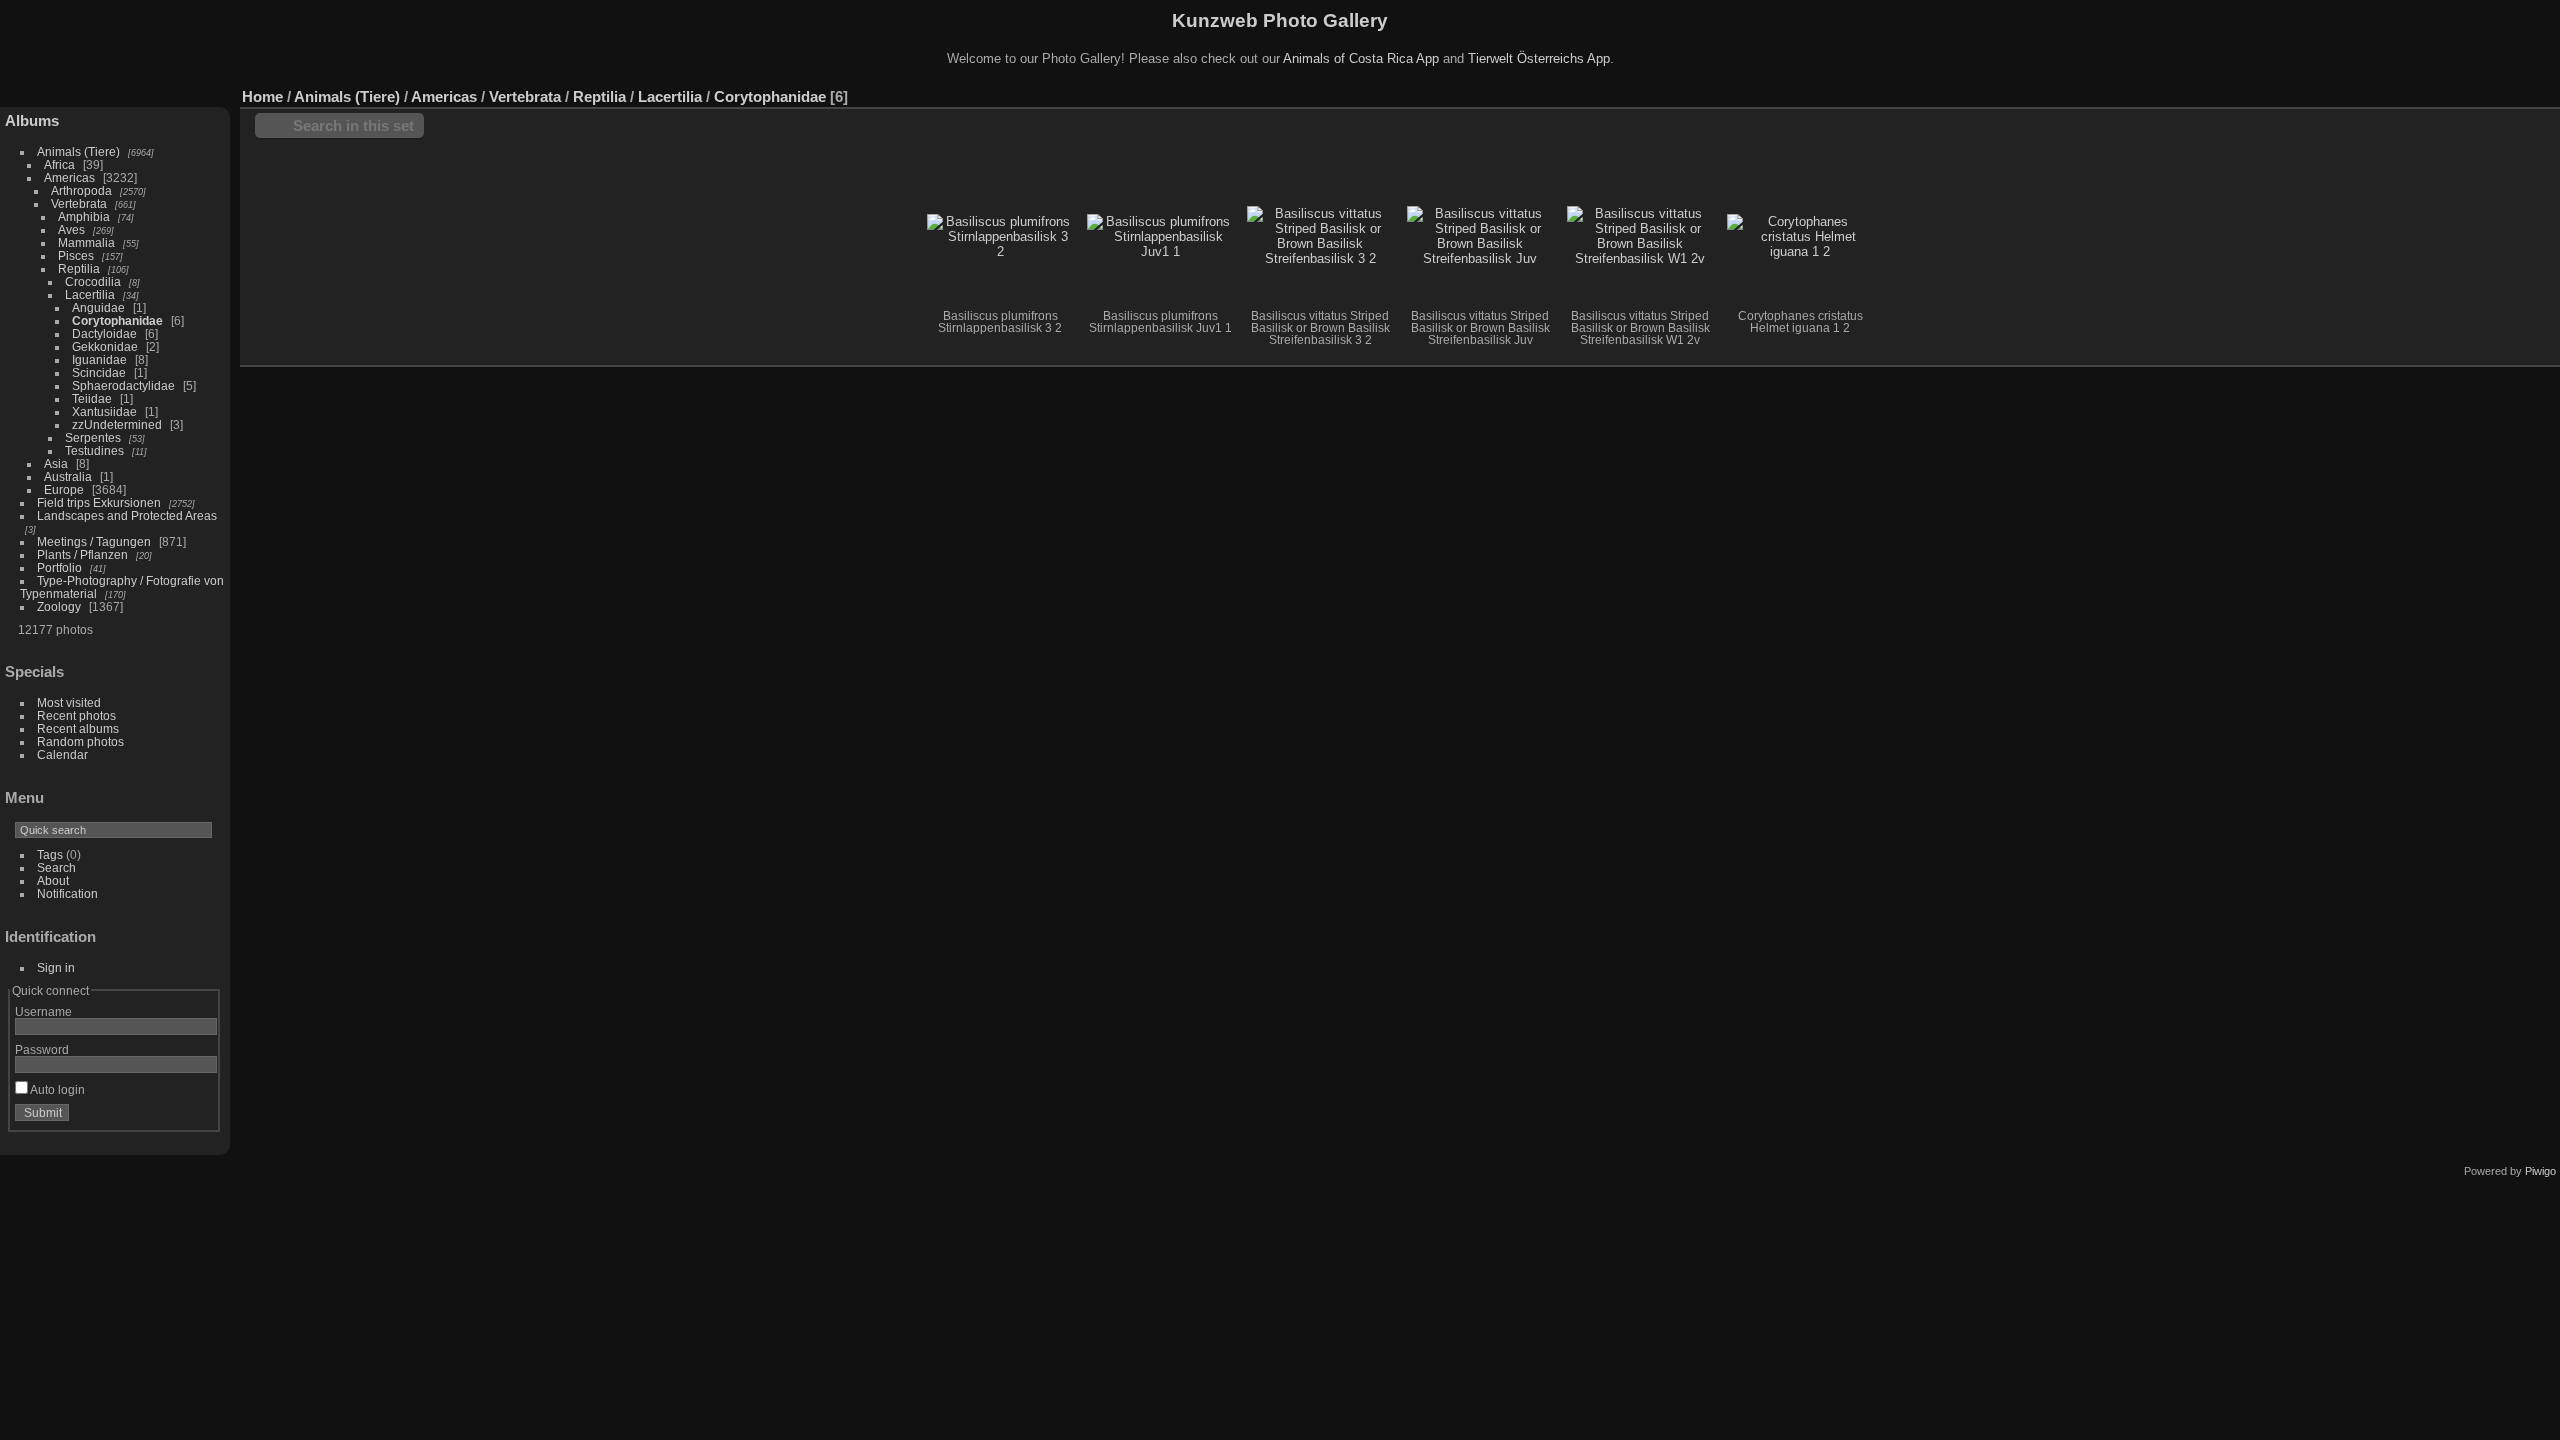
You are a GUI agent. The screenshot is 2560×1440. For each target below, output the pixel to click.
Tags (50, 854)
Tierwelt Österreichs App (1539, 58)
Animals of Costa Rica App (1361, 58)
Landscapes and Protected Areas (127, 515)
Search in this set (353, 125)
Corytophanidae (117, 320)
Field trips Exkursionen (99, 502)
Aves (71, 229)
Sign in (56, 967)
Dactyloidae (104, 333)
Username (43, 1011)
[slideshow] (2545, 92)
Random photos (80, 741)
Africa (59, 164)
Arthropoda (81, 190)
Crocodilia (93, 281)
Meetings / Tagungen (94, 541)
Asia (56, 463)
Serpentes (93, 437)
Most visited (69, 702)
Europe (64, 489)
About (53, 880)
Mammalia (86, 242)
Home (262, 96)
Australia (68, 476)
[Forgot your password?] (198, 1117)
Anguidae (98, 307)
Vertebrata (79, 203)
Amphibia (84, 216)
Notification (67, 893)
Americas (69, 177)
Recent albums (78, 728)
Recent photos (76, 715)
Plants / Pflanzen (82, 554)
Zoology (59, 606)
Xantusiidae (104, 411)
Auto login (56, 1089)
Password (42, 1049)
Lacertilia (90, 294)
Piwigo (2540, 1171)
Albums (32, 120)
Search (56, 867)
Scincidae (99, 372)
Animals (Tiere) (78, 151)
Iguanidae (99, 359)
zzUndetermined (117, 424)
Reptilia (79, 268)
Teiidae (92, 398)
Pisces (76, 255)
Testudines (94, 450)
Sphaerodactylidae (123, 385)
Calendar (62, 754)
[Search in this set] (2459, 86)
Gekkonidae (105, 346)
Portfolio (59, 567)
